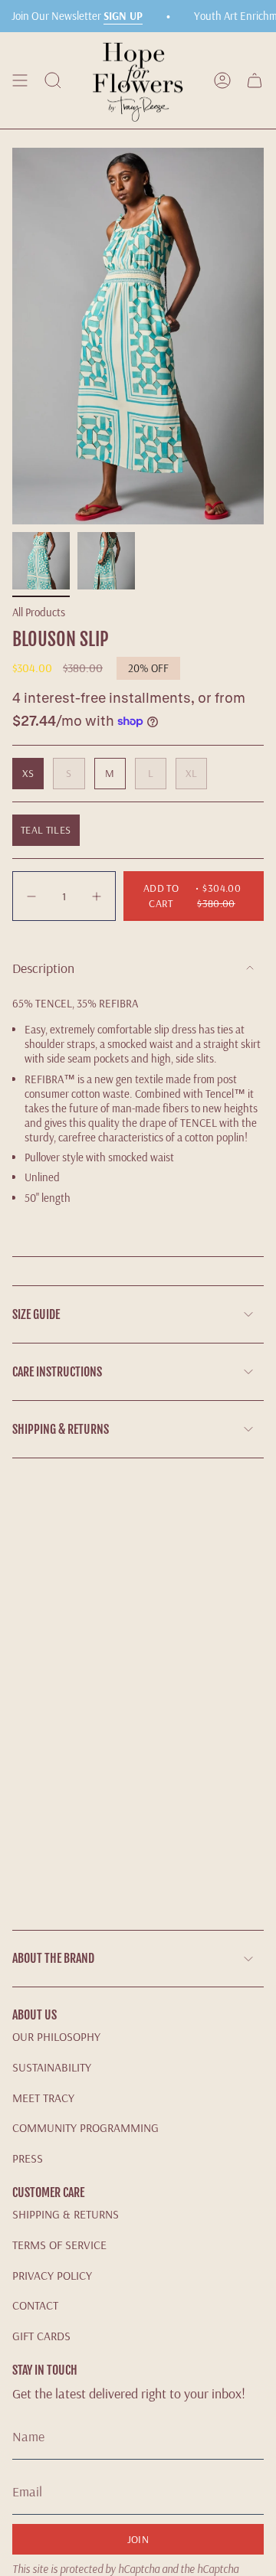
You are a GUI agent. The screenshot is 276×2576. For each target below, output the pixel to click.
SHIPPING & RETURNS (66, 2214)
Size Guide (36, 1314)
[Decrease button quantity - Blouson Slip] (33, 896)
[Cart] (255, 80)
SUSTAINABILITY (52, 2067)
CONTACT (35, 2305)
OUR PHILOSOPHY (56, 2036)
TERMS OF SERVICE (59, 2245)
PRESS (28, 2158)
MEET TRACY (43, 2098)
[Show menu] (20, 80)
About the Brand (53, 1958)
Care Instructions (57, 1372)
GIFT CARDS (41, 2336)
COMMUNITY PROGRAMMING (85, 2127)
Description (43, 968)
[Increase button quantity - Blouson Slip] (95, 896)
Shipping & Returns (61, 1429)
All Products (39, 612)
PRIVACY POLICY (52, 2275)
